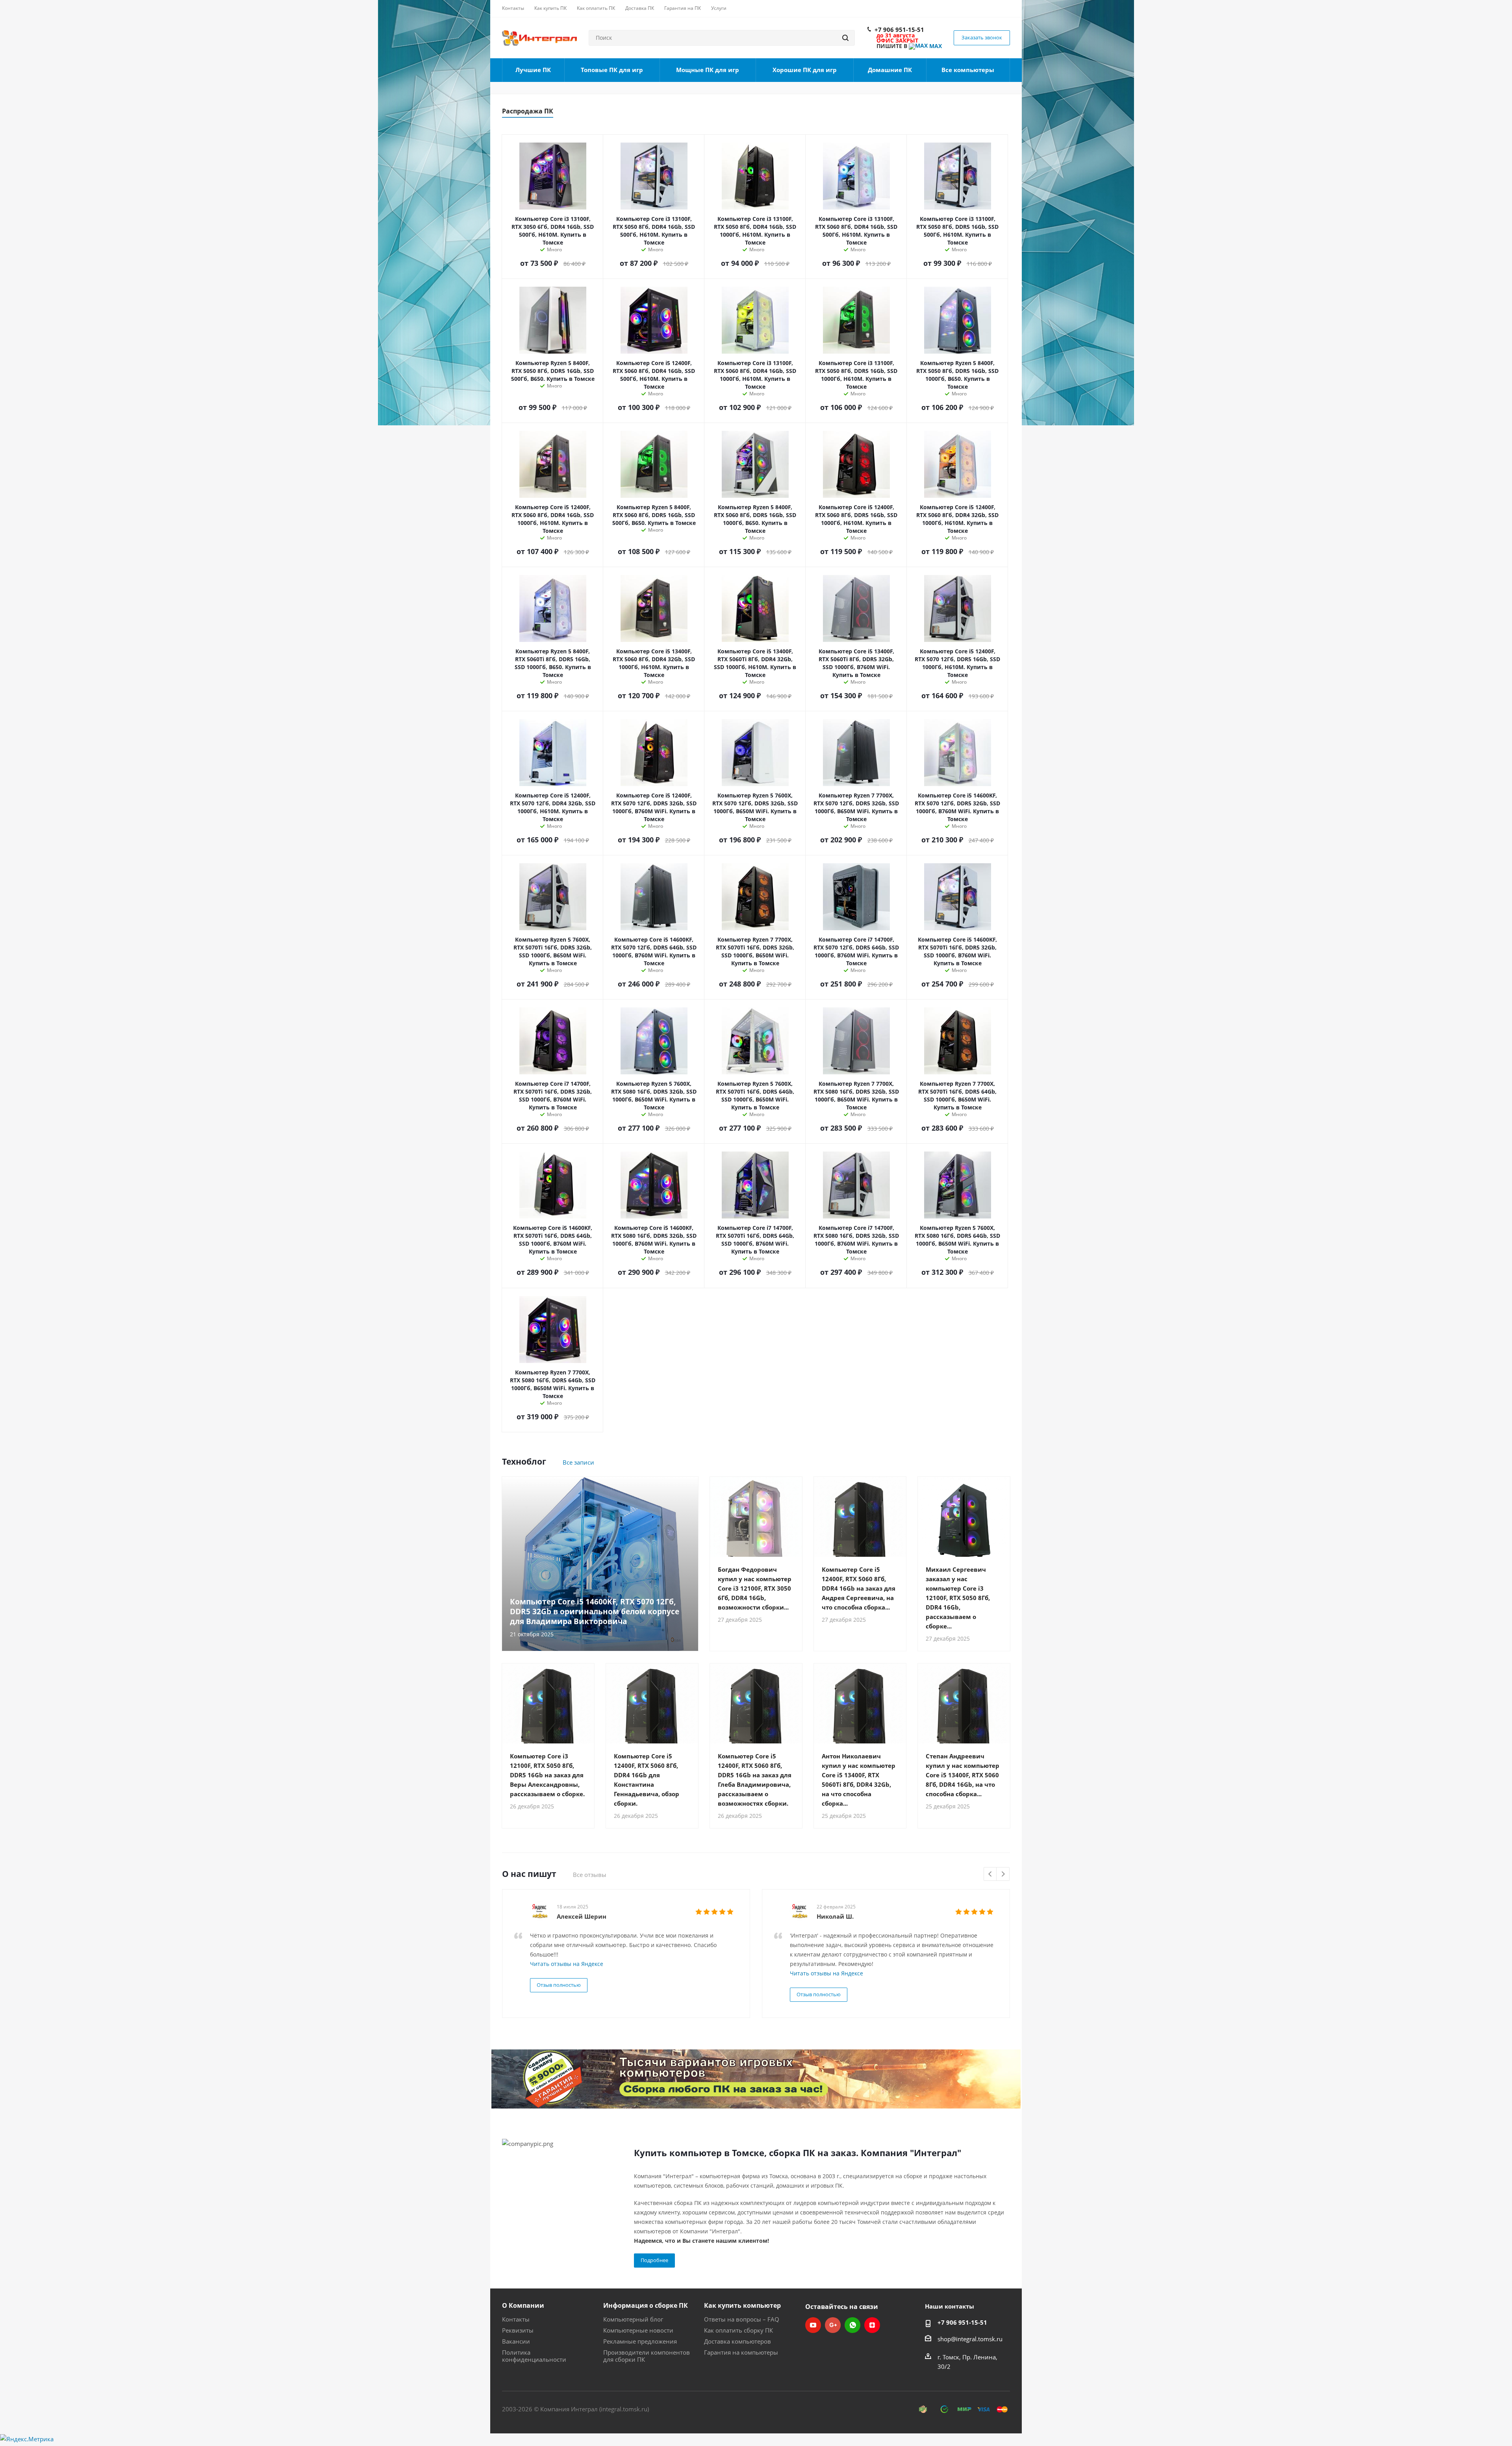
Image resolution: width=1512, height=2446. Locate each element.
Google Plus (833, 2325)
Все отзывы (590, 1875)
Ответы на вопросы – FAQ (742, 2319)
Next (1003, 1874)
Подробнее (654, 2260)
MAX (935, 46)
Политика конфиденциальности (534, 2356)
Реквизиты (518, 2330)
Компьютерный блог (633, 2319)
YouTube (813, 2325)
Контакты (516, 2319)
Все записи (578, 1462)
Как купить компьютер (742, 2305)
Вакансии (516, 2341)
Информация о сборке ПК (646, 2305)
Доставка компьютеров (737, 2341)
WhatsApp (852, 2325)
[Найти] (845, 38)
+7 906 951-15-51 (899, 30)
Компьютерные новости (638, 2330)
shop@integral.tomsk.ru (970, 2339)
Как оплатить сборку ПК (738, 2330)
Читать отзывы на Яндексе (567, 1964)
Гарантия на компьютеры (741, 2352)
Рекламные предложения (640, 2341)
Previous (990, 1874)
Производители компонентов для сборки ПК (647, 2356)
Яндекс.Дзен (872, 2325)
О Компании (523, 2305)
